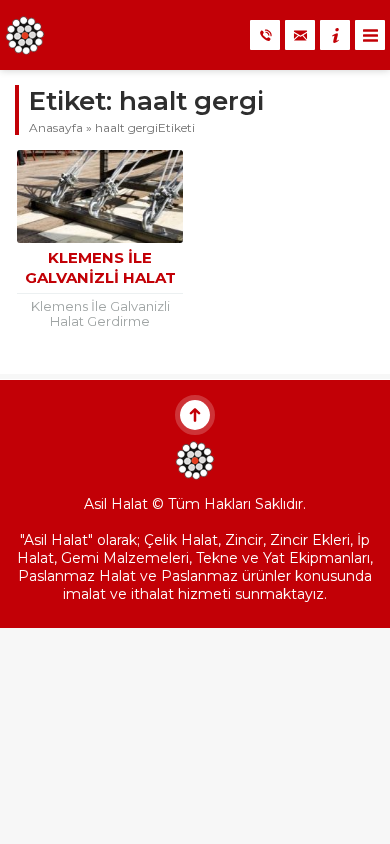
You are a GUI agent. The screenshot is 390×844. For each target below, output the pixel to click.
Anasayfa (56, 127)
